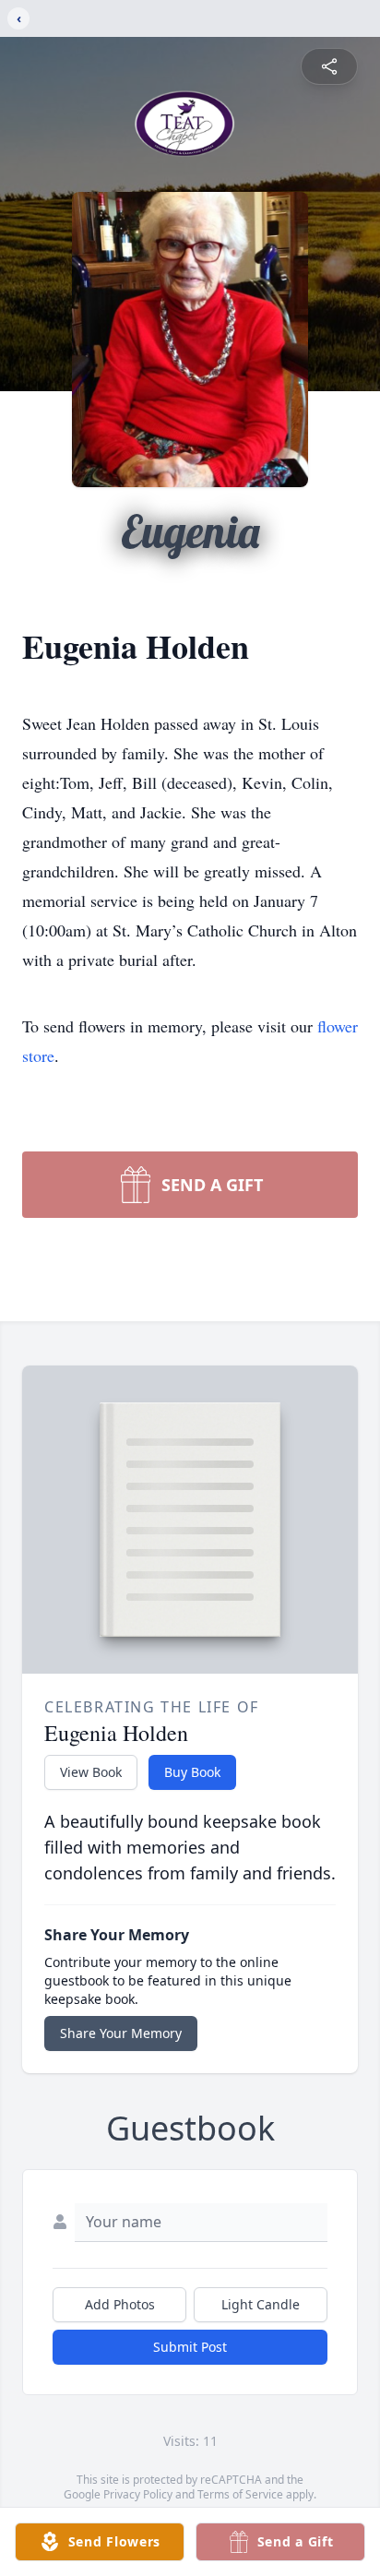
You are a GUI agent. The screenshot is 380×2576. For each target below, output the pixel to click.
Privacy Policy (138, 2494)
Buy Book (192, 1772)
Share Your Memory (121, 2033)
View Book (91, 1772)
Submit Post (190, 2347)
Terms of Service (240, 2494)
